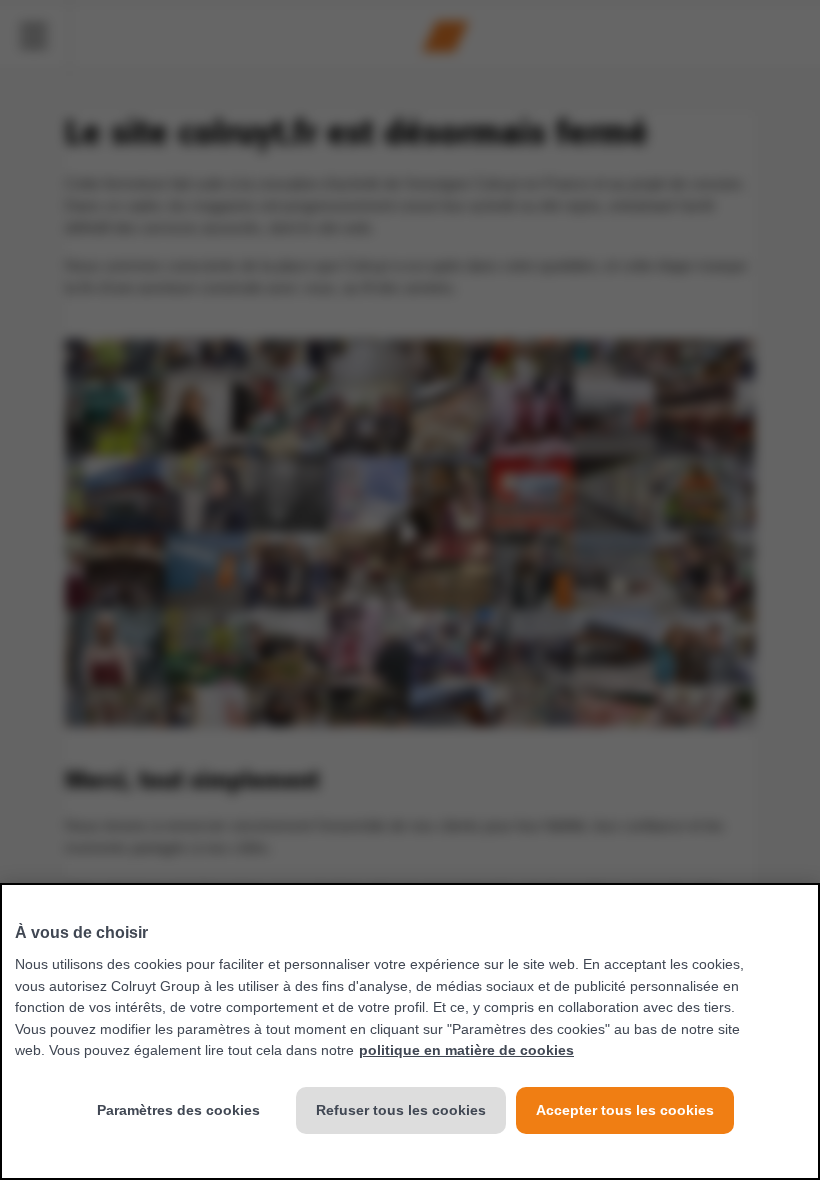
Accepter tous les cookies (625, 1110)
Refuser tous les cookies (401, 1110)
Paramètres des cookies (178, 1110)
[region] (410, 1031)
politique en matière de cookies (466, 1050)
